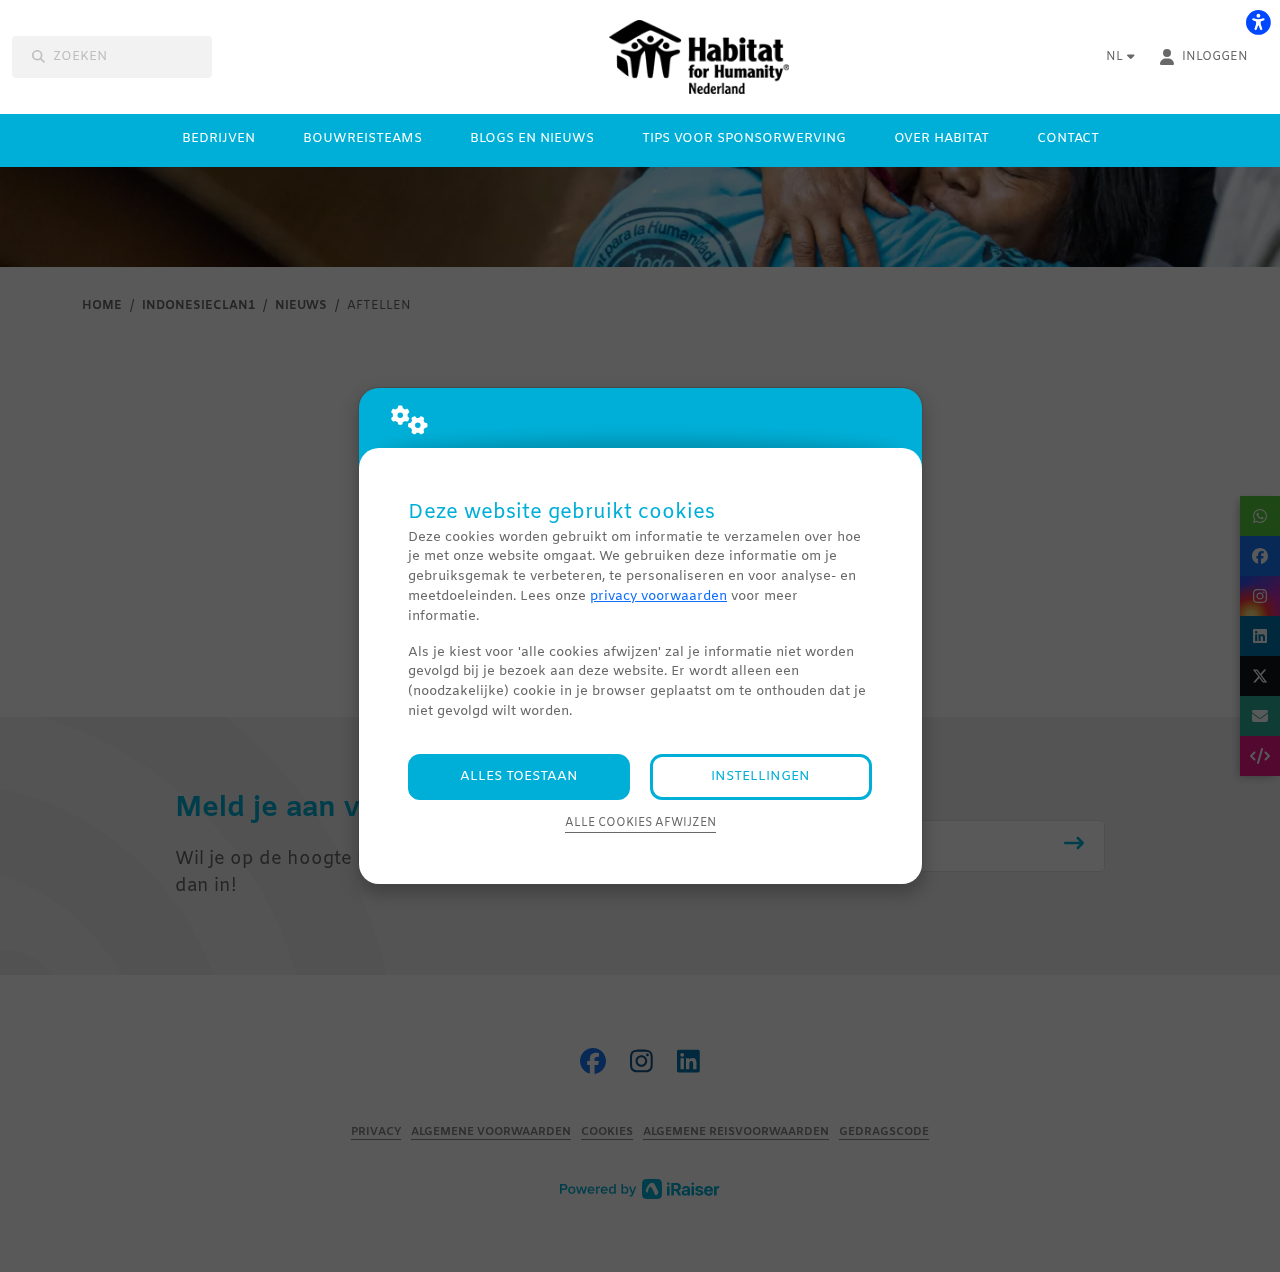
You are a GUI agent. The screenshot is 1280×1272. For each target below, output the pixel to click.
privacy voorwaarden (658, 596)
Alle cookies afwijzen (640, 823)
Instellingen (760, 776)
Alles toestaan (519, 776)
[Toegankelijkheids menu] (1258, 22)
